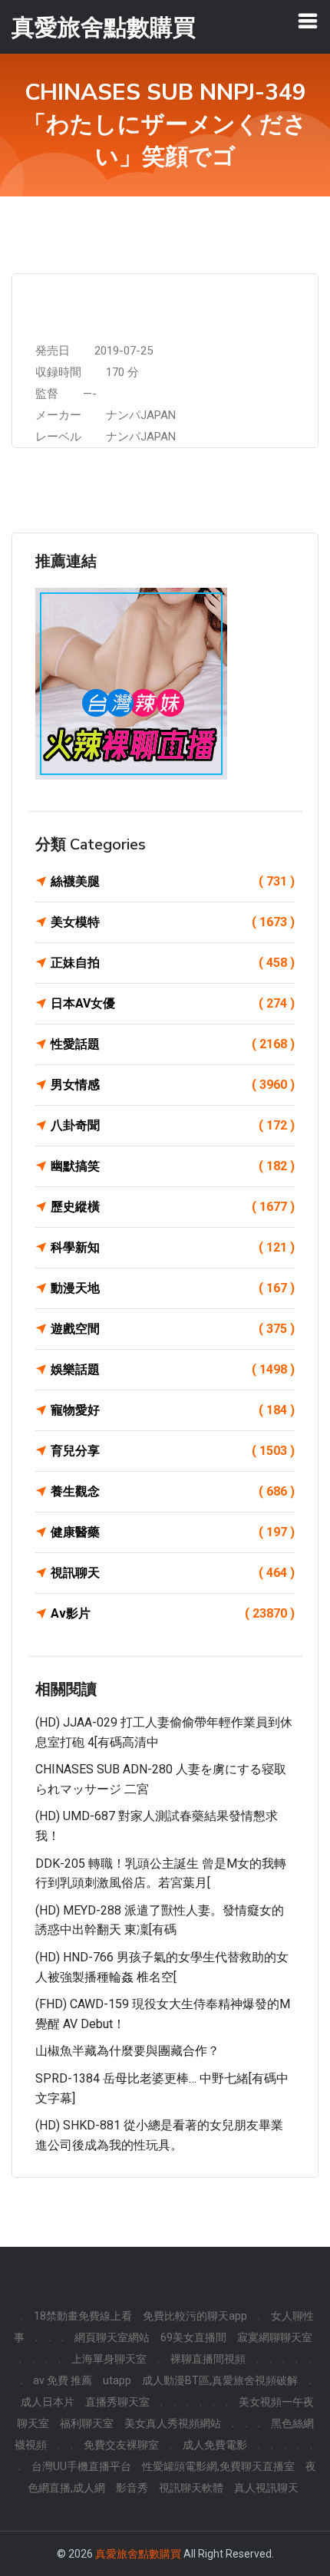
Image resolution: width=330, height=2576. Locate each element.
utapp (117, 2380)
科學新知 (173, 1247)
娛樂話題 (173, 1369)
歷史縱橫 (173, 1207)
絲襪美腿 (173, 881)
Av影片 (173, 1613)
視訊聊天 (173, 1573)
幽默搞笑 (173, 1166)
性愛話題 (173, 1044)
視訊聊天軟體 (191, 2488)
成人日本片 (48, 2402)
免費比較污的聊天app (195, 2316)
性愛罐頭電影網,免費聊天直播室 (218, 2466)
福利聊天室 (87, 2423)
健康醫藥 (173, 1532)
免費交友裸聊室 (121, 2445)
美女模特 (173, 922)
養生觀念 (173, 1491)
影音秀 (132, 2488)
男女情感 (173, 1085)
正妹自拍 (173, 963)
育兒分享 (173, 1451)
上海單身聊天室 (109, 2359)
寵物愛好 (173, 1410)
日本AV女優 (173, 1003)
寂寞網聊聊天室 (275, 2337)
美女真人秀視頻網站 (173, 2423)
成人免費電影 (215, 2445)
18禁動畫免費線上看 (83, 2316)
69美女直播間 (193, 2337)
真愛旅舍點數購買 (138, 2554)
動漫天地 (173, 1288)
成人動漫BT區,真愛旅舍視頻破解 (220, 2380)
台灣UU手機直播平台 (81, 2466)
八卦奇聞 (173, 1125)
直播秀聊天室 (117, 2402)
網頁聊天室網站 (112, 2337)
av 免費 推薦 (63, 2380)
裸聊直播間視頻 (208, 2359)
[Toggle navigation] (308, 21)
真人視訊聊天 (266, 2488)
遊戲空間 (173, 1329)
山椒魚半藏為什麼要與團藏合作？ (127, 2051)
